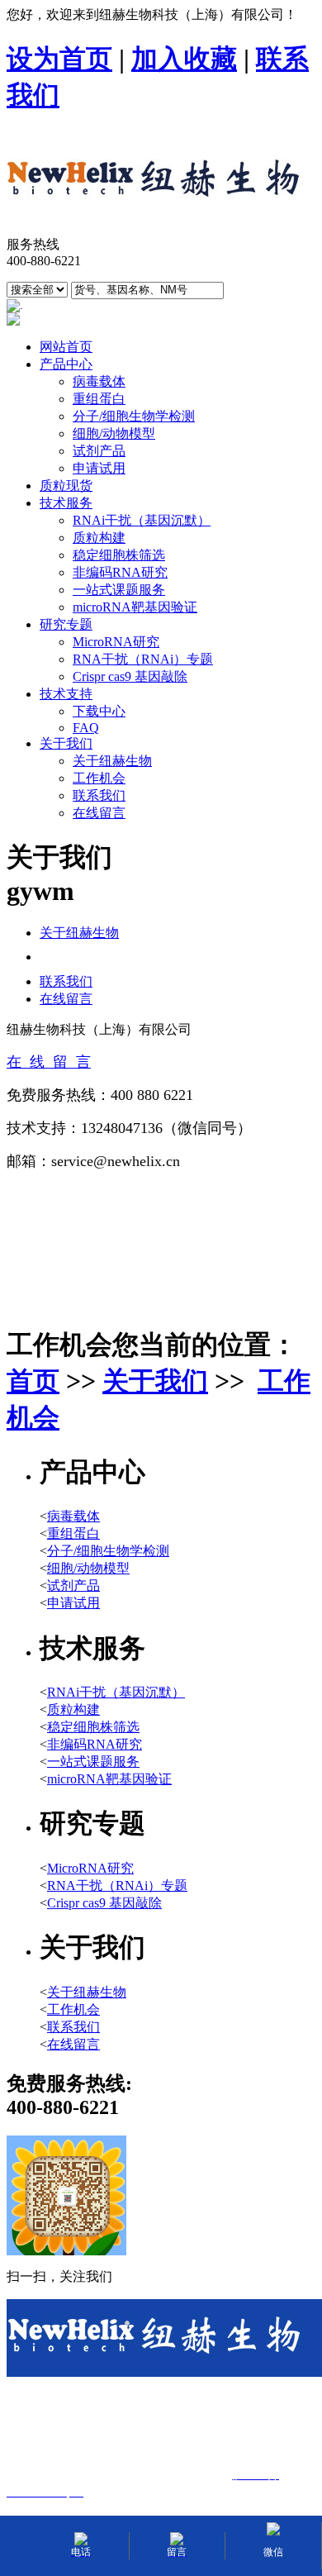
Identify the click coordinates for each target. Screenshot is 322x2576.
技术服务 (66, 503)
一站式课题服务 (119, 590)
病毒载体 (99, 381)
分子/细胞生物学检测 (134, 416)
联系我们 (99, 795)
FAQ (86, 728)
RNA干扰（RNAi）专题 (143, 659)
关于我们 (66, 743)
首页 (33, 1381)
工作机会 (99, 778)
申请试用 (99, 468)
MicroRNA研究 (116, 642)
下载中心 (99, 711)
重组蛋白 (99, 399)
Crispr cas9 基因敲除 (130, 676)
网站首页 (66, 347)
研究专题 (66, 624)
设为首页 (59, 59)
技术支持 (66, 694)
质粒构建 (99, 538)
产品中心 (66, 364)
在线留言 (99, 813)
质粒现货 (66, 486)
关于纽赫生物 (112, 761)
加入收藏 (184, 59)
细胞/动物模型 (114, 433)
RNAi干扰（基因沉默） (142, 520)
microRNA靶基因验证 (135, 607)
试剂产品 (99, 451)
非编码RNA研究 (120, 572)
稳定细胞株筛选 (119, 555)
